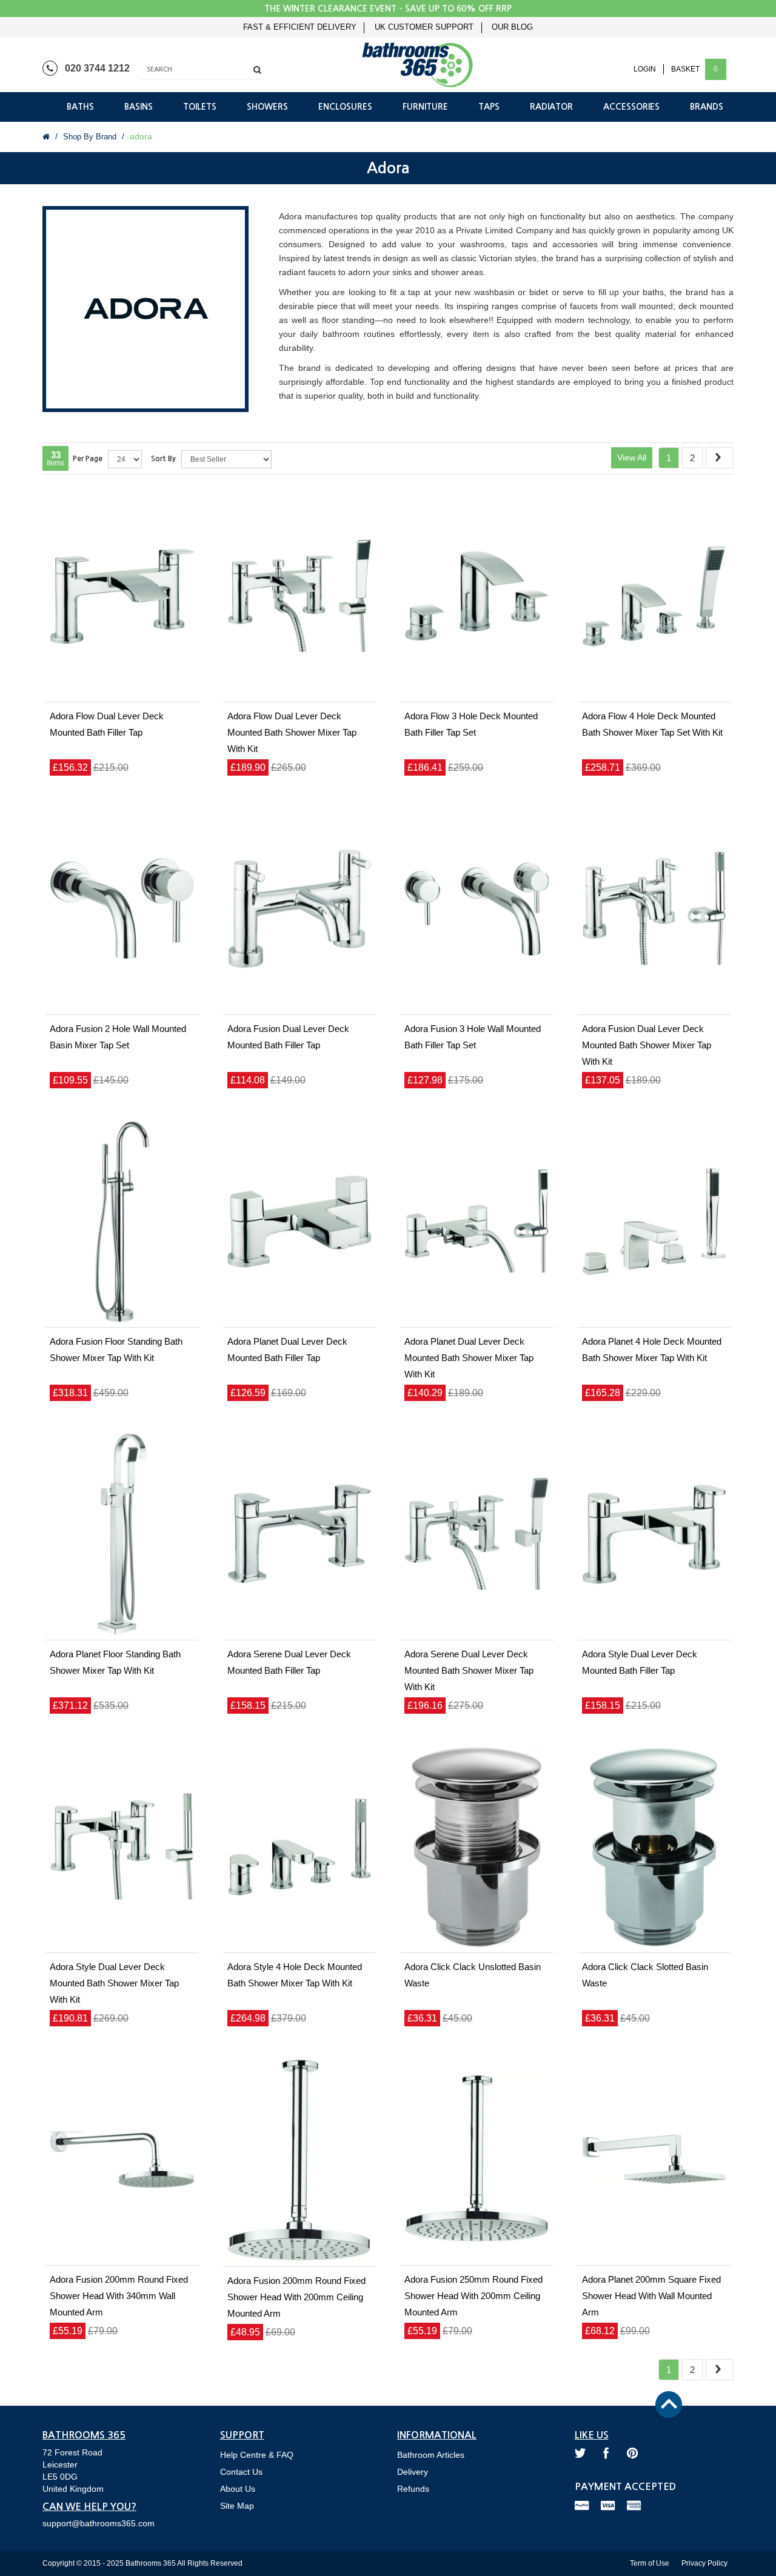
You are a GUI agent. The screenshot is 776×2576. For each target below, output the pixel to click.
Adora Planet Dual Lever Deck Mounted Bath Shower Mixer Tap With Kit (469, 1358)
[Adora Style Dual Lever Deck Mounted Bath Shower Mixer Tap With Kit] (122, 1847)
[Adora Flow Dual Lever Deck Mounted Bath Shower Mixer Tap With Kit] (300, 596)
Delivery (413, 2472)
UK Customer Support (424, 27)
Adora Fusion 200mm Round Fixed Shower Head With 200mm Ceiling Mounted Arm (296, 2297)
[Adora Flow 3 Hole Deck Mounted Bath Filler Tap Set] (477, 596)
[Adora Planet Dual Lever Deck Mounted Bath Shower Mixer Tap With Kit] (477, 1222)
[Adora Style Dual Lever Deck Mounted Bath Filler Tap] (654, 1534)
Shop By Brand (90, 137)
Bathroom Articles (431, 2455)
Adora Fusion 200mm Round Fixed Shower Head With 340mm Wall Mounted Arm (119, 2296)
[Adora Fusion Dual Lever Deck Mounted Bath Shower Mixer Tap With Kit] (654, 909)
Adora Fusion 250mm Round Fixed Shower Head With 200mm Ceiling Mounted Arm (473, 2296)
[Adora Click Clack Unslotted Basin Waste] (477, 1847)
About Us (238, 2489)
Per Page (88, 459)
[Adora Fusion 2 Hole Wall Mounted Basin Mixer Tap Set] (122, 909)
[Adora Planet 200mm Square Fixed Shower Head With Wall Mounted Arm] (654, 2160)
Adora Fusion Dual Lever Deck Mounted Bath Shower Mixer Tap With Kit (647, 1045)
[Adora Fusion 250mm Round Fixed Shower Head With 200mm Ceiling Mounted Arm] (477, 2160)
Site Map (237, 2506)
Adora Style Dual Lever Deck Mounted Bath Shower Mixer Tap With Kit (114, 1983)
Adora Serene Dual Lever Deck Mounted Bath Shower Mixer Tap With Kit (469, 1670)
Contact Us (241, 2472)
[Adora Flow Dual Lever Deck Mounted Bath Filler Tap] (122, 596)
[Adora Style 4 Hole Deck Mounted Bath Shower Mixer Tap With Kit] (300, 1847)
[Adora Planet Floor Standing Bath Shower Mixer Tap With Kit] (122, 1534)
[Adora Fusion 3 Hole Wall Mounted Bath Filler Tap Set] (477, 909)
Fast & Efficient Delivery (300, 27)
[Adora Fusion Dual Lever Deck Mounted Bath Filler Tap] (300, 909)
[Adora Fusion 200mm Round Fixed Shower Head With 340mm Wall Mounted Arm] (122, 2160)
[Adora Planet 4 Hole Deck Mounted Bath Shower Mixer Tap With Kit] (654, 1222)
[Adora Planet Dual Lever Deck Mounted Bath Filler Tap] (300, 1222)
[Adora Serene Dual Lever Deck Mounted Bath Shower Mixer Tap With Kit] (477, 1534)
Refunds (413, 2489)
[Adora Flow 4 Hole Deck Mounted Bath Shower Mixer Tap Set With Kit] (654, 596)
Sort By (163, 459)
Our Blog (512, 27)
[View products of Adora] (145, 312)
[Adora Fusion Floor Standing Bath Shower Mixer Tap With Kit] (122, 1222)
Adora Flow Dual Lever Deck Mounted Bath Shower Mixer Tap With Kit (292, 732)
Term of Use (650, 2563)
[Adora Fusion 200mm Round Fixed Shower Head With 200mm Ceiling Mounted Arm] (300, 2160)
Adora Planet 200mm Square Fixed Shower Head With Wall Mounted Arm (651, 2296)
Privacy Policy (704, 2563)
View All (632, 458)
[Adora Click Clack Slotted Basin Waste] (654, 1847)
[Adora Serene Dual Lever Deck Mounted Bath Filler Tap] (300, 1534)
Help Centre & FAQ (257, 2455)
